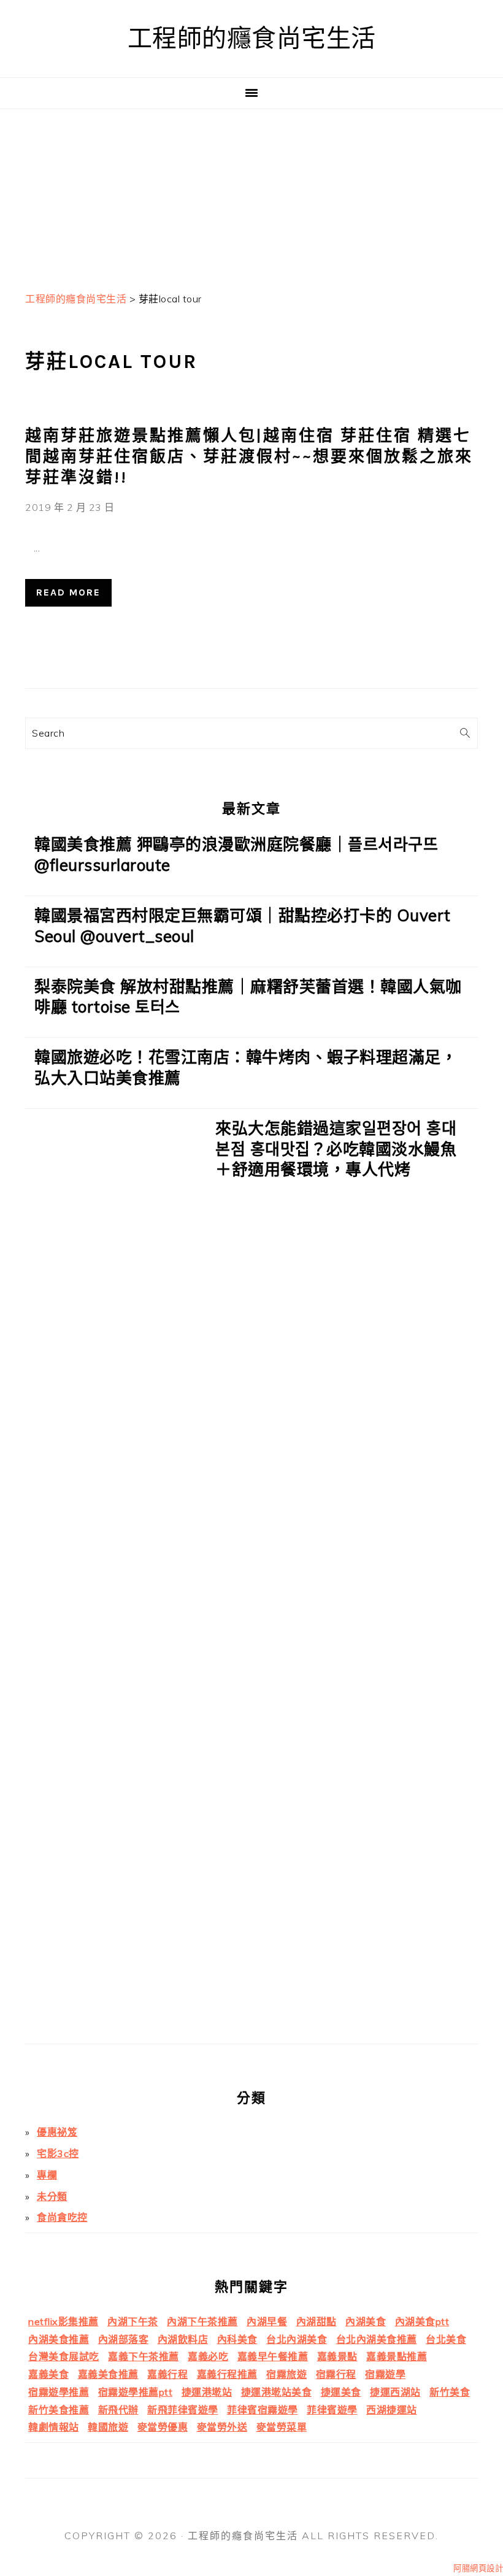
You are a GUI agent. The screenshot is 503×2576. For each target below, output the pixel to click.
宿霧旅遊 (286, 2374)
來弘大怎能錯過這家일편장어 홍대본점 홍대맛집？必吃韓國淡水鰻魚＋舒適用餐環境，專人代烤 (336, 1149)
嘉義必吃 (208, 2356)
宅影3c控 (58, 2153)
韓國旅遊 (108, 2427)
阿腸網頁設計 (478, 2568)
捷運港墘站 (207, 2392)
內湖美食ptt (422, 2321)
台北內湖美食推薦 (377, 2339)
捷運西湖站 (395, 2392)
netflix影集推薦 (63, 2321)
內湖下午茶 (133, 2321)
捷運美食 (341, 2392)
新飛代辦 (118, 2410)
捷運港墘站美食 (277, 2392)
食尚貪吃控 (62, 2217)
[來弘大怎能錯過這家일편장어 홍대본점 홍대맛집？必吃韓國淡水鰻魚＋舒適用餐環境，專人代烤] (116, 1581)
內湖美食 (366, 2321)
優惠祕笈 (57, 2132)
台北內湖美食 (297, 2339)
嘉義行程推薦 (227, 2374)
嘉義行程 (167, 2374)
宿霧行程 (336, 2374)
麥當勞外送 (222, 2427)
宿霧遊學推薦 (59, 2392)
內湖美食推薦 (59, 2339)
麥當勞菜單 (282, 2427)
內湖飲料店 (183, 2339)
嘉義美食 (48, 2374)
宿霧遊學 (385, 2374)
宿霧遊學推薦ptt (136, 2392)
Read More (68, 592)
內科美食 (237, 2339)
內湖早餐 (267, 2321)
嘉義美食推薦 (108, 2374)
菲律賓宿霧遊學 (263, 2410)
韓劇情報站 (54, 2427)
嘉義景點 (337, 2356)
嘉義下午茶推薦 (144, 2356)
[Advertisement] (251, 195)
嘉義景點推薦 (397, 2356)
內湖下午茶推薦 (202, 2321)
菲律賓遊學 (332, 2410)
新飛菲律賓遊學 (183, 2410)
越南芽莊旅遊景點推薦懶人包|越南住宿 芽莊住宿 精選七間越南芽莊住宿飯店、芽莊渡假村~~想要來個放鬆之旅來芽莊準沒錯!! (249, 457)
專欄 (47, 2175)
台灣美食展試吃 (64, 2356)
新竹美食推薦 (59, 2410)
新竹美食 (450, 2392)
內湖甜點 (317, 2321)
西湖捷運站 (392, 2410)
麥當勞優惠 (163, 2427)
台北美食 (446, 2339)
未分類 (52, 2196)
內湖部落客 (124, 2339)
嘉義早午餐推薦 (273, 2356)
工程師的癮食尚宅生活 (252, 38)
